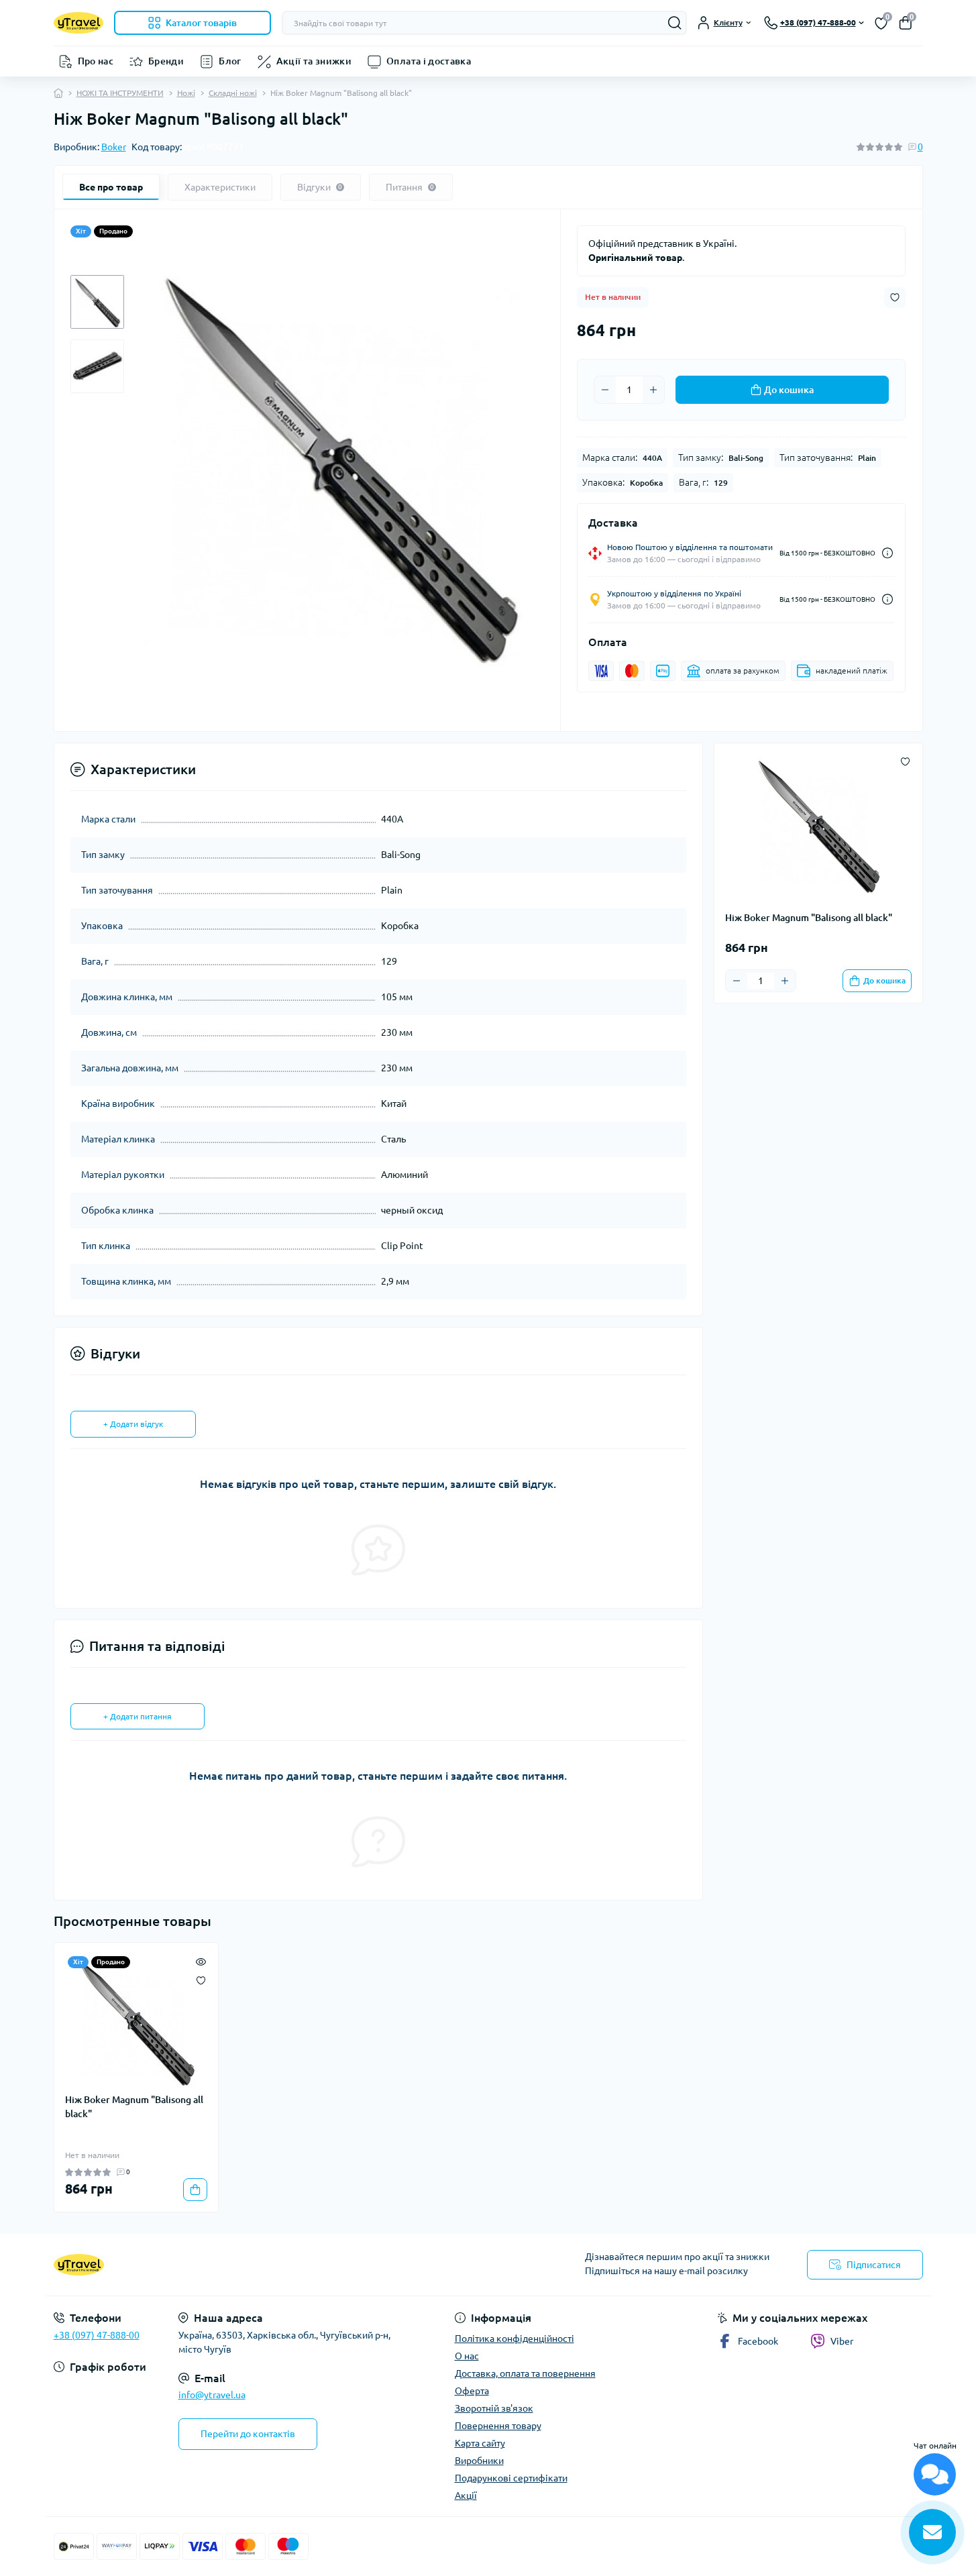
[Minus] (605, 390)
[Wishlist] (201, 1979)
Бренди (166, 61)
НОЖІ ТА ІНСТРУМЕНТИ (120, 93)
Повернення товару (498, 2426)
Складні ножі (233, 93)
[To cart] (195, 2190)
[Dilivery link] (887, 553)
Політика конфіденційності (514, 2339)
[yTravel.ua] (267, 2265)
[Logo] (78, 22)
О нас (467, 2356)
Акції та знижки (314, 61)
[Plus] (653, 390)
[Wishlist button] (895, 298)
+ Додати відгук (133, 1424)
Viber (842, 2341)
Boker (114, 147)
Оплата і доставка (429, 61)
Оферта (472, 2391)
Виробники (479, 2461)
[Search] (675, 23)
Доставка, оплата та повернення (525, 2373)
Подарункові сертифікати (511, 2478)
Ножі (186, 93)
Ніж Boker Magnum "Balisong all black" (134, 2107)
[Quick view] (201, 1960)
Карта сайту (480, 2443)
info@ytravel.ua (212, 2395)
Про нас (96, 61)
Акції (466, 2495)
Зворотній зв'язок (494, 2408)
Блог (230, 61)
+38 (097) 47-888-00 (97, 2335)
